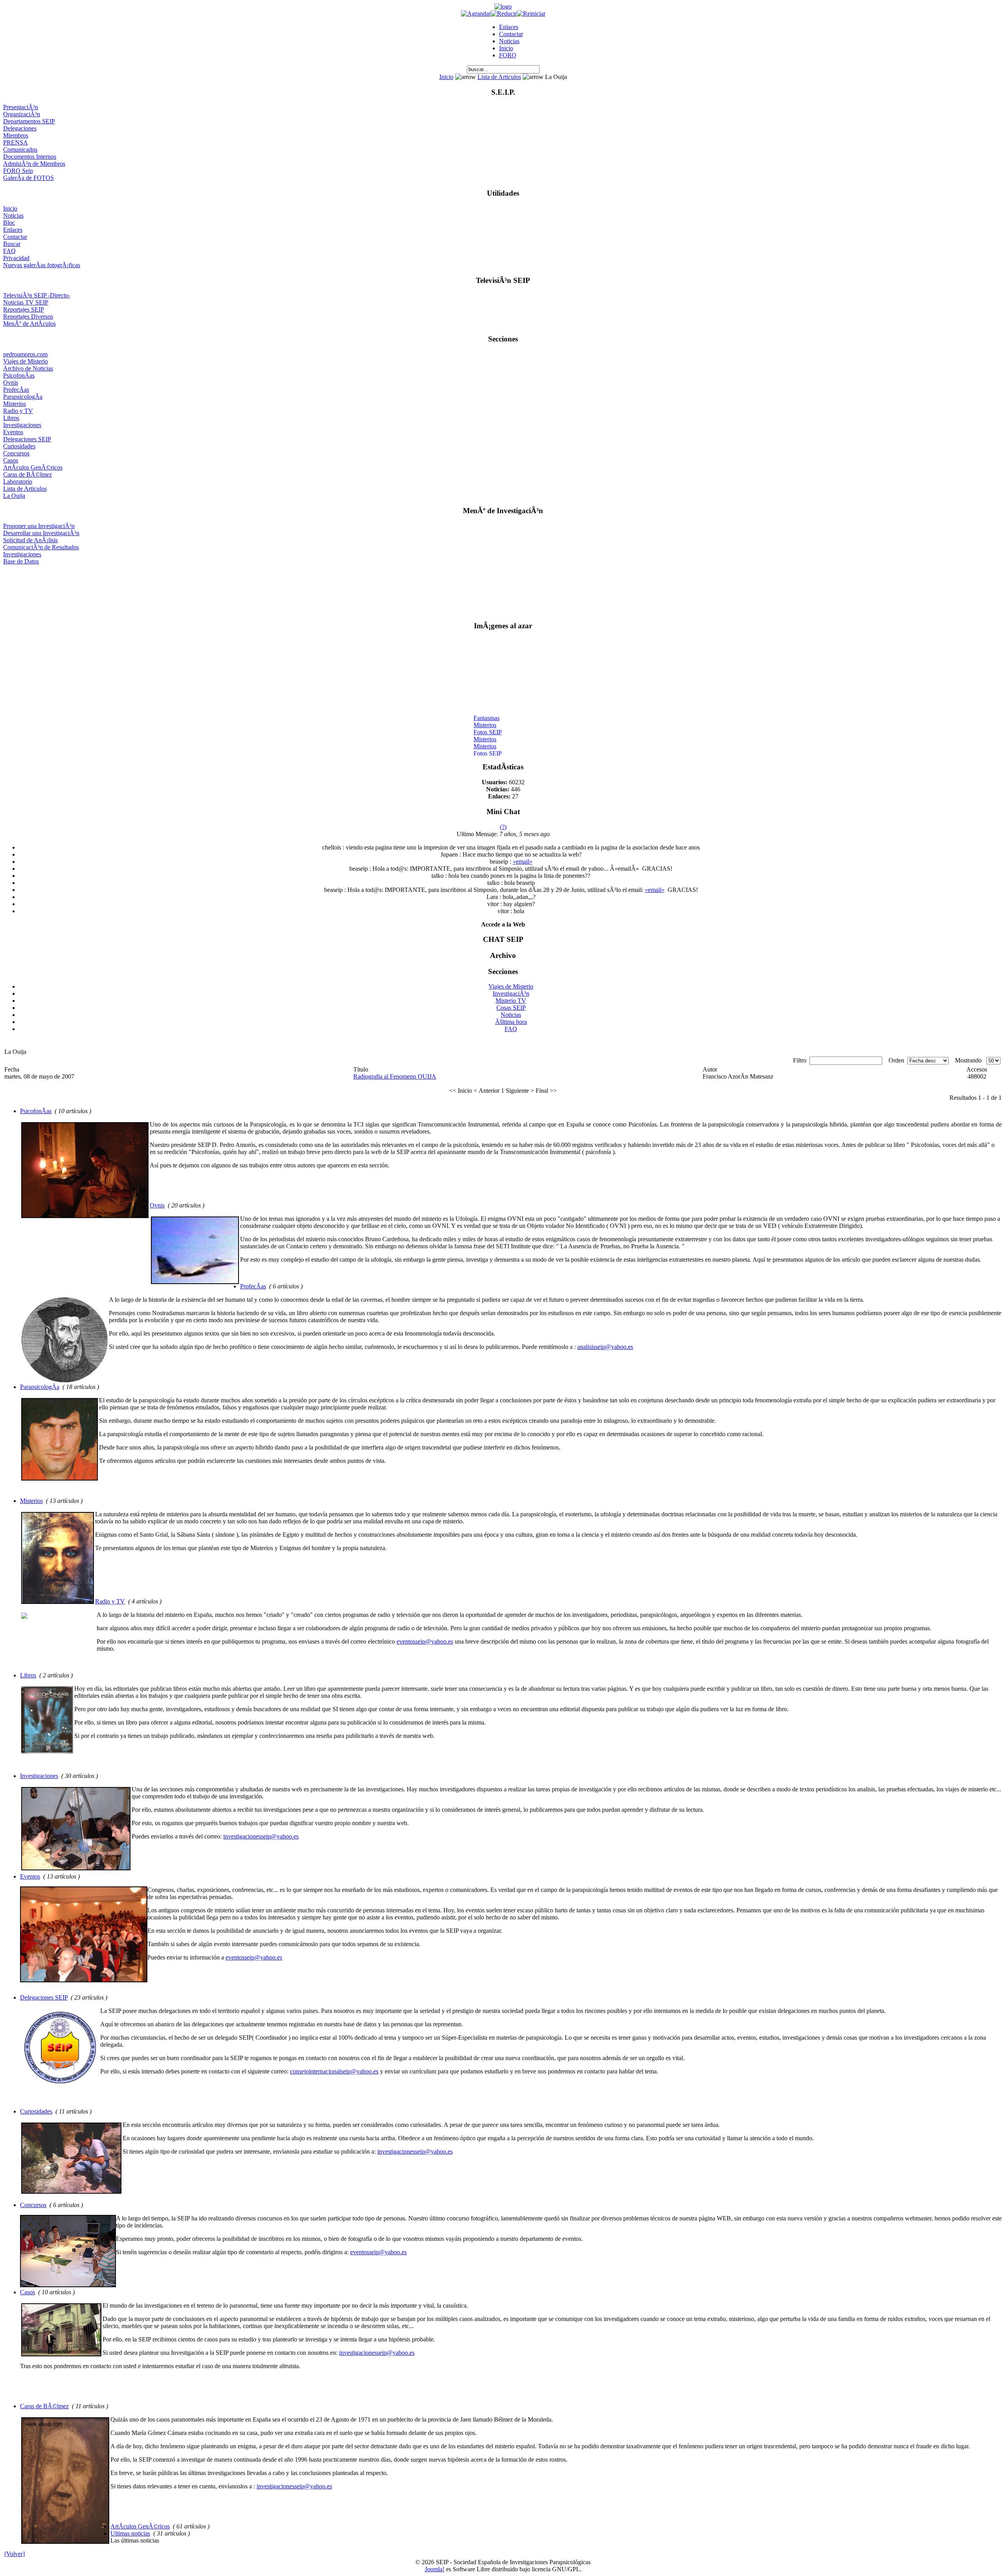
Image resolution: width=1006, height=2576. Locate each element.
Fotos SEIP (488, 719)
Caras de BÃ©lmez (28, 474)
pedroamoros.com (25, 354)
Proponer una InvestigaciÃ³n (39, 526)
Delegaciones (20, 128)
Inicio (506, 48)
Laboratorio (18, 482)
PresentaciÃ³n (21, 107)
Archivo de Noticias (28, 368)
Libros (11, 418)
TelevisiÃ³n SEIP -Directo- (37, 295)
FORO (508, 55)
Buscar (12, 244)
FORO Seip (18, 171)
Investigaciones (22, 425)
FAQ (9, 251)
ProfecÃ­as (16, 390)
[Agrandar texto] (476, 14)
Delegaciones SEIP (27, 439)
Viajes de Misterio (26, 361)
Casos (11, 460)
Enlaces (509, 27)
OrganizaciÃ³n (22, 114)
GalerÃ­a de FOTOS (28, 178)
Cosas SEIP (511, 1008)
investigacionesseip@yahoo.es (261, 1836)
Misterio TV (511, 1001)
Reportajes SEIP (24, 309)
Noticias (509, 41)
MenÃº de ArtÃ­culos (29, 324)
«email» (523, 861)
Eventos (13, 432)
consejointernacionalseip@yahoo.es (334, 2071)
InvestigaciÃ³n (511, 994)
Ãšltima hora (511, 1022)
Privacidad (16, 258)
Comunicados (20, 150)
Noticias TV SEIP (26, 302)
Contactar (511, 34)
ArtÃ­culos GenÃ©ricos (33, 467)
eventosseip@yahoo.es (425, 1641)
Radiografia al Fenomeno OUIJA (395, 1076)
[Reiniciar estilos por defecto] (531, 14)
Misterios (15, 404)
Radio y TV (18, 411)
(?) (503, 827)
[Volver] (15, 2554)
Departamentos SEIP (29, 121)
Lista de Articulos (499, 77)
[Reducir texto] (504, 14)
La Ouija (14, 496)
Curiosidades (19, 446)
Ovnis (11, 383)
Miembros (16, 135)
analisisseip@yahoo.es (605, 1347)
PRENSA (16, 142)
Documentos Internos (30, 157)
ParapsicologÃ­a (23, 397)
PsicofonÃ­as (19, 375)
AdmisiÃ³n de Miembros (34, 164)
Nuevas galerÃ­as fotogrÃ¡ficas (42, 265)
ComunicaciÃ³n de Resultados (41, 547)
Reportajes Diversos (28, 316)
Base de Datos (21, 561)
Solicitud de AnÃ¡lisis (30, 540)
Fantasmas (486, 705)
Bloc (9, 223)
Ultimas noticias (130, 2533)
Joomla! (435, 2569)
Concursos (16, 453)
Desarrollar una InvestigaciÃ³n (41, 533)
